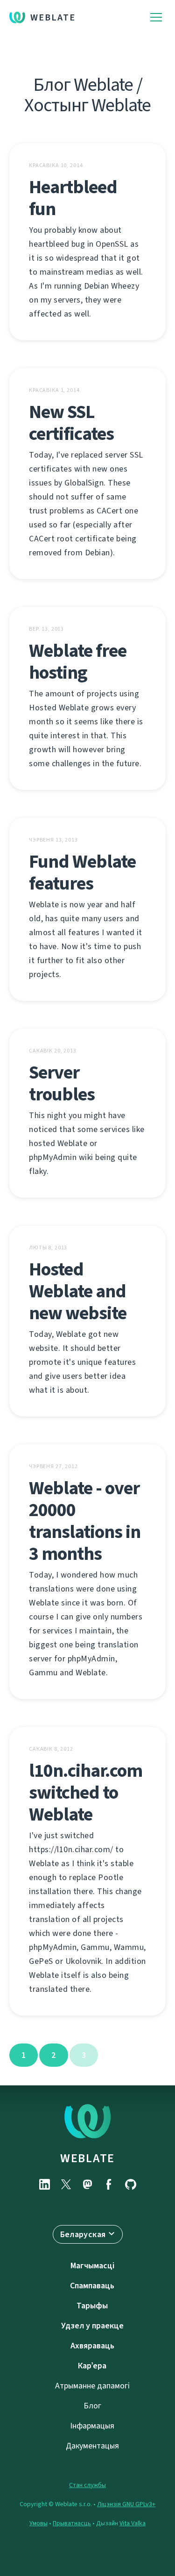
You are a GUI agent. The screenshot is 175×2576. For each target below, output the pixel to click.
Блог (92, 2406)
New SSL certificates (71, 423)
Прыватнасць (72, 2523)
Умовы (38, 2523)
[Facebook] (109, 2184)
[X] (66, 2184)
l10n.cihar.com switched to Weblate (86, 1792)
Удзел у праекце (92, 2326)
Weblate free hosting (78, 661)
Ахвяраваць (92, 2346)
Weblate (53, 17)
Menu (156, 17)
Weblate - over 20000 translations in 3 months (85, 1521)
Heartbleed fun (73, 198)
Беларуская (83, 2234)
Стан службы (87, 2485)
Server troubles (62, 1083)
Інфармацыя (92, 2426)
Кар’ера (92, 2366)
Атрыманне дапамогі (92, 2386)
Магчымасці (92, 2266)
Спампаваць (92, 2286)
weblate (87, 2158)
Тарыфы (92, 2306)
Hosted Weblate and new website (78, 1291)
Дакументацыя (92, 2446)
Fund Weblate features (82, 872)
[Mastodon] (88, 2184)
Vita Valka (133, 2523)
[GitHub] (131, 2184)
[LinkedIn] (45, 2184)
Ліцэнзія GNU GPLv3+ (126, 2504)
